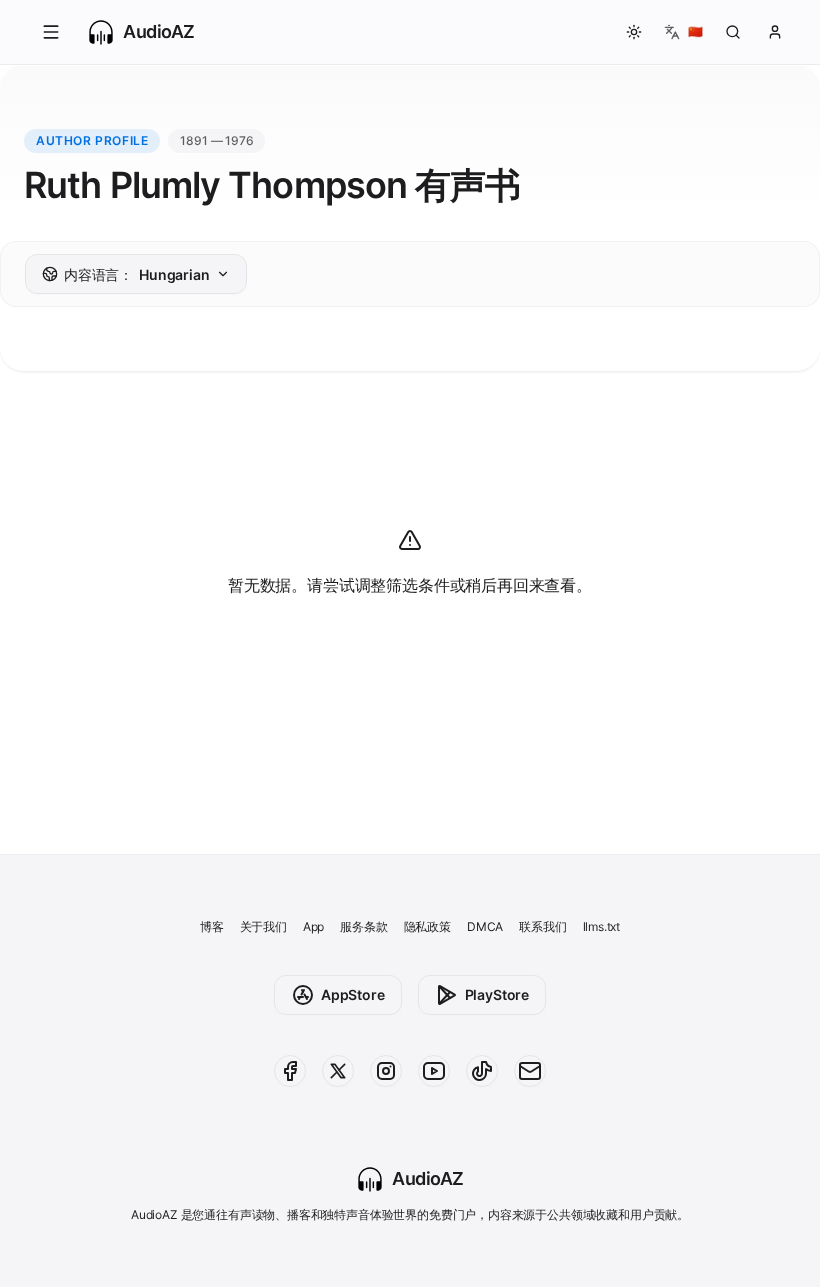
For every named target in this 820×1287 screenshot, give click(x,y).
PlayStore (497, 994)
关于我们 (263, 926)
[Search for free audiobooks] (733, 32)
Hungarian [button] (137, 274)
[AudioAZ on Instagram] (386, 1071)
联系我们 (542, 926)
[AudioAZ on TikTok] (482, 1071)
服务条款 (363, 926)
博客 (212, 926)
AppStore (353, 994)
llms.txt (602, 926)
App (313, 926)
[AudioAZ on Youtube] (434, 1071)
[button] (51, 32)
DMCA (485, 926)
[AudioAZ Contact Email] (530, 1071)
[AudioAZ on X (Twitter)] (338, 1071)
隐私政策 (427, 926)
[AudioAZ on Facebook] (290, 1071)
